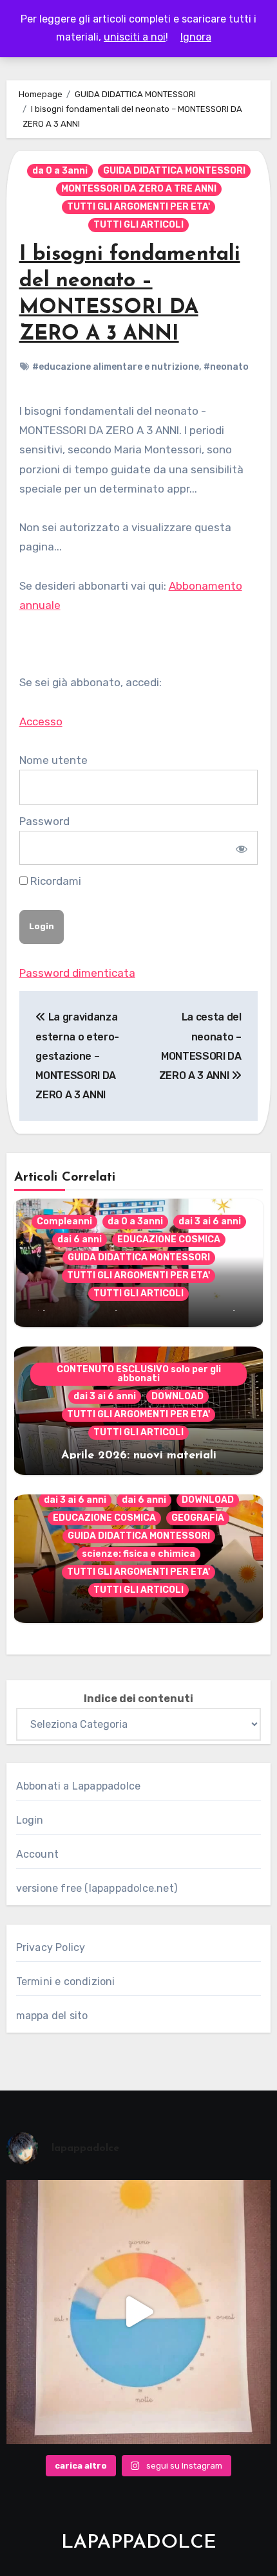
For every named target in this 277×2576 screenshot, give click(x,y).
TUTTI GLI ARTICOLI (138, 225)
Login (30, 1820)
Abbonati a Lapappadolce (79, 1786)
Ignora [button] (196, 37)
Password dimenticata (77, 973)
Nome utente (53, 760)
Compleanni (64, 1221)
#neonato (226, 367)
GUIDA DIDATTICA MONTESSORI (174, 171)
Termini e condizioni (66, 1982)
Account (37, 1854)
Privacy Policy (51, 1947)
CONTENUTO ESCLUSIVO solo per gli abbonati (139, 1374)
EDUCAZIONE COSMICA (169, 1239)
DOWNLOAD (177, 1396)
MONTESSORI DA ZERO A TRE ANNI (139, 189)
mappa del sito (52, 2016)
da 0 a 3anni (60, 171)
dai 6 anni (80, 1239)
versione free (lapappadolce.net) (97, 1888)
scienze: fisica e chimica (138, 1554)
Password (44, 821)
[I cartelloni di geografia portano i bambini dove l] (139, 2312)
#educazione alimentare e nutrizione (116, 367)
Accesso (41, 721)
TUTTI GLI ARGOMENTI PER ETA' (138, 207)
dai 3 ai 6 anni (210, 1221)
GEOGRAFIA (198, 1518)
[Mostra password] (240, 848)
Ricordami (54, 881)
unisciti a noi (135, 37)
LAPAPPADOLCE (139, 2543)
